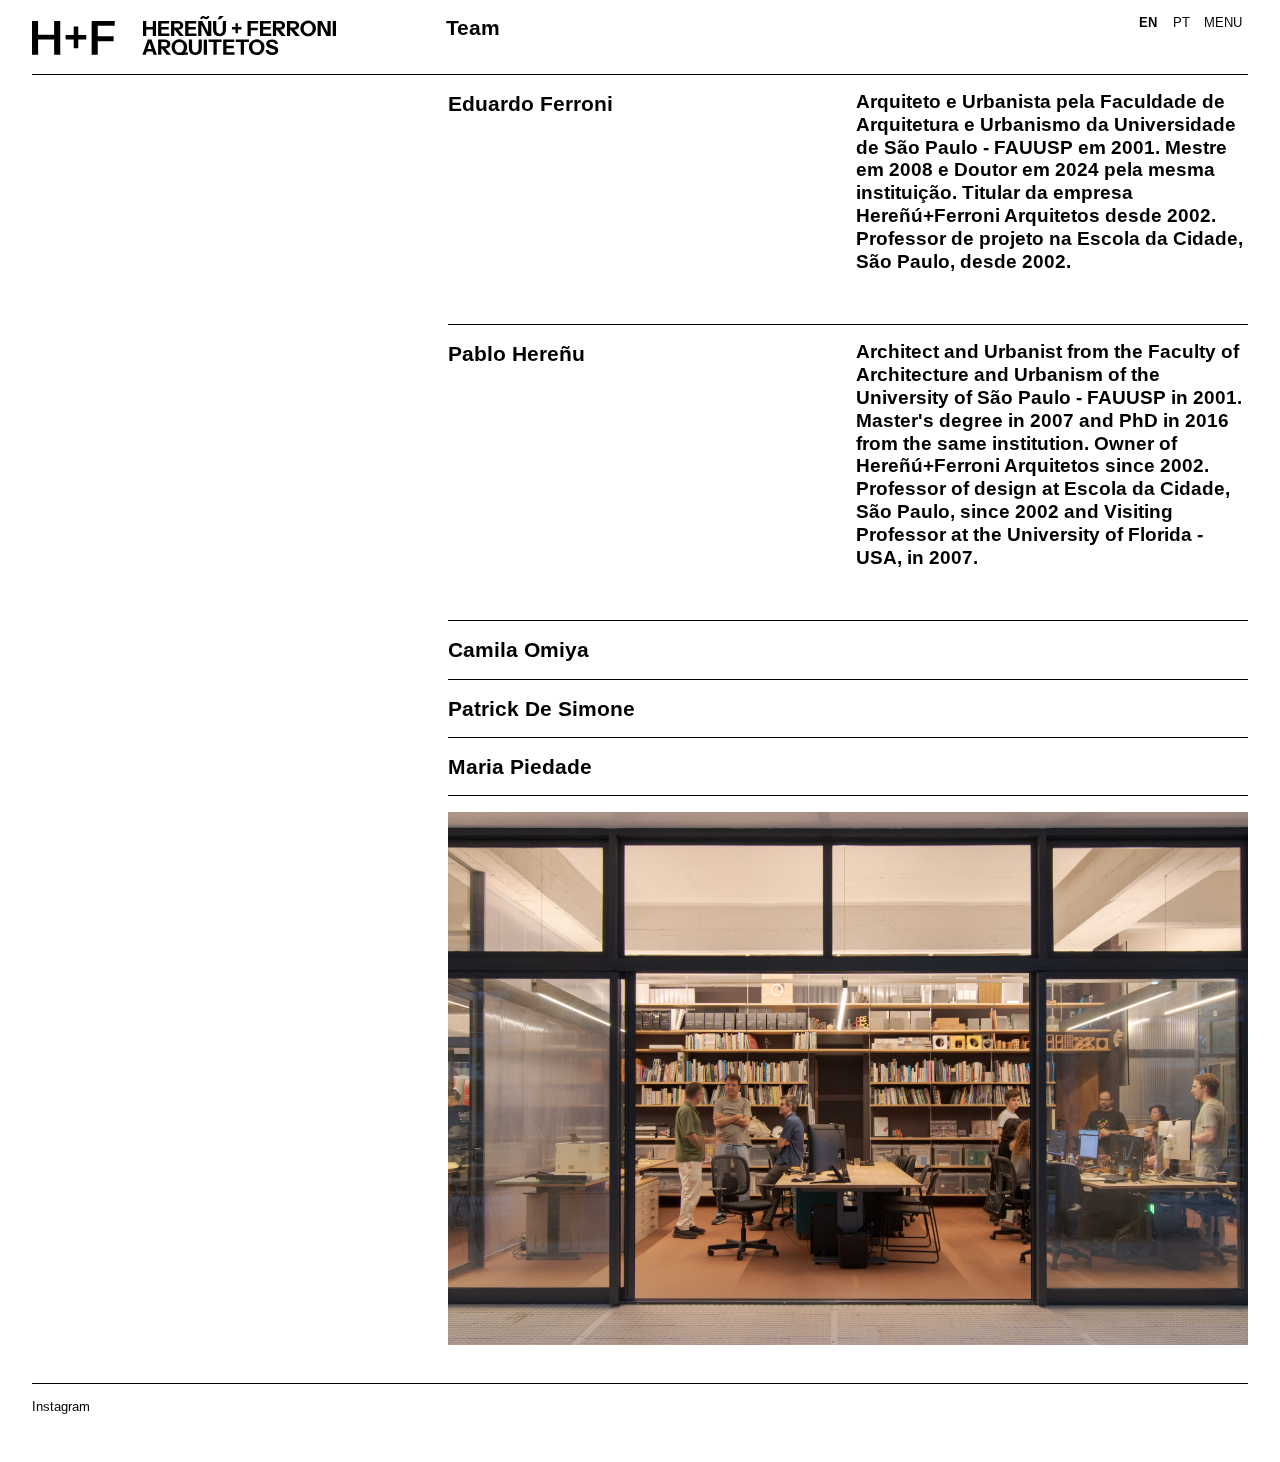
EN (1148, 22)
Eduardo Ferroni (530, 103)
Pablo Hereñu (516, 353)
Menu (1223, 22)
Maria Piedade (520, 766)
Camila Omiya (518, 649)
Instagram (61, 1406)
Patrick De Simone (541, 708)
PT (1181, 22)
